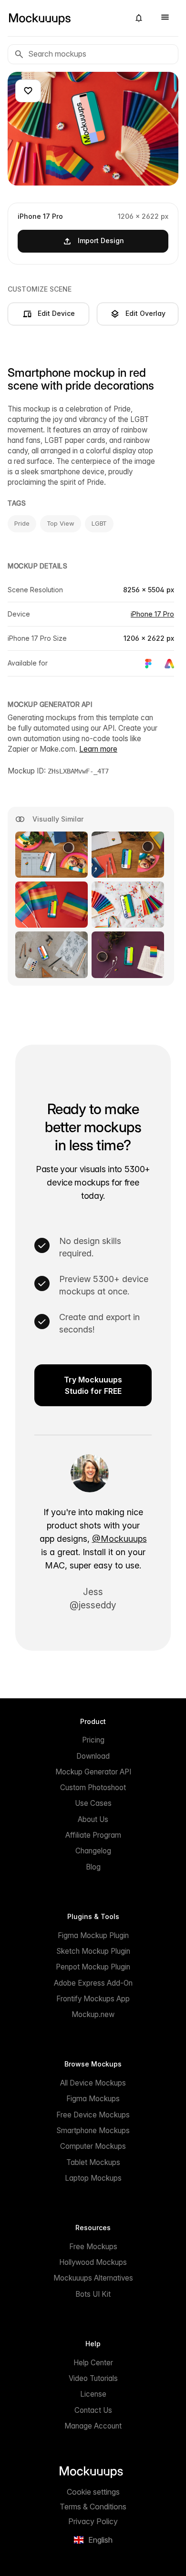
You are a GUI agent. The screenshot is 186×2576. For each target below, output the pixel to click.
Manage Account (93, 2426)
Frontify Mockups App (93, 1999)
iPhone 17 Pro (152, 614)
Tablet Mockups (93, 2162)
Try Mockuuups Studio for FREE (93, 1385)
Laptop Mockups (93, 2178)
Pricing (93, 1740)
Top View (61, 523)
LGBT (99, 523)
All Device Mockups (93, 2083)
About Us (93, 1819)
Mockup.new (93, 2014)
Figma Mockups (93, 2099)
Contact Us (93, 2410)
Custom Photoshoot (93, 1788)
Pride (22, 523)
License (93, 2394)
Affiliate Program (93, 1835)
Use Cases (93, 1803)
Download (93, 1756)
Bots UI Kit (93, 2294)
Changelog (93, 1851)
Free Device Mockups (93, 2115)
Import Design (101, 240)
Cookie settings (93, 2492)
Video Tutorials (93, 2378)
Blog (93, 1867)
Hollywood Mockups (93, 2262)
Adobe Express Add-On (93, 1983)
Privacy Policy (93, 2521)
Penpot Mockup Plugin (93, 1967)
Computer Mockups (93, 2146)
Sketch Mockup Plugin (93, 1951)
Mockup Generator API (93, 1772)
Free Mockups (93, 2247)
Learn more (98, 749)
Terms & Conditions (93, 2507)
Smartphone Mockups (93, 2130)
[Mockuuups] (65, 18)
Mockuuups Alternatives (93, 2278)
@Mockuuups (119, 1539)
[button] (139, 18)
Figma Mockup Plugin (93, 1935)
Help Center (93, 2363)
